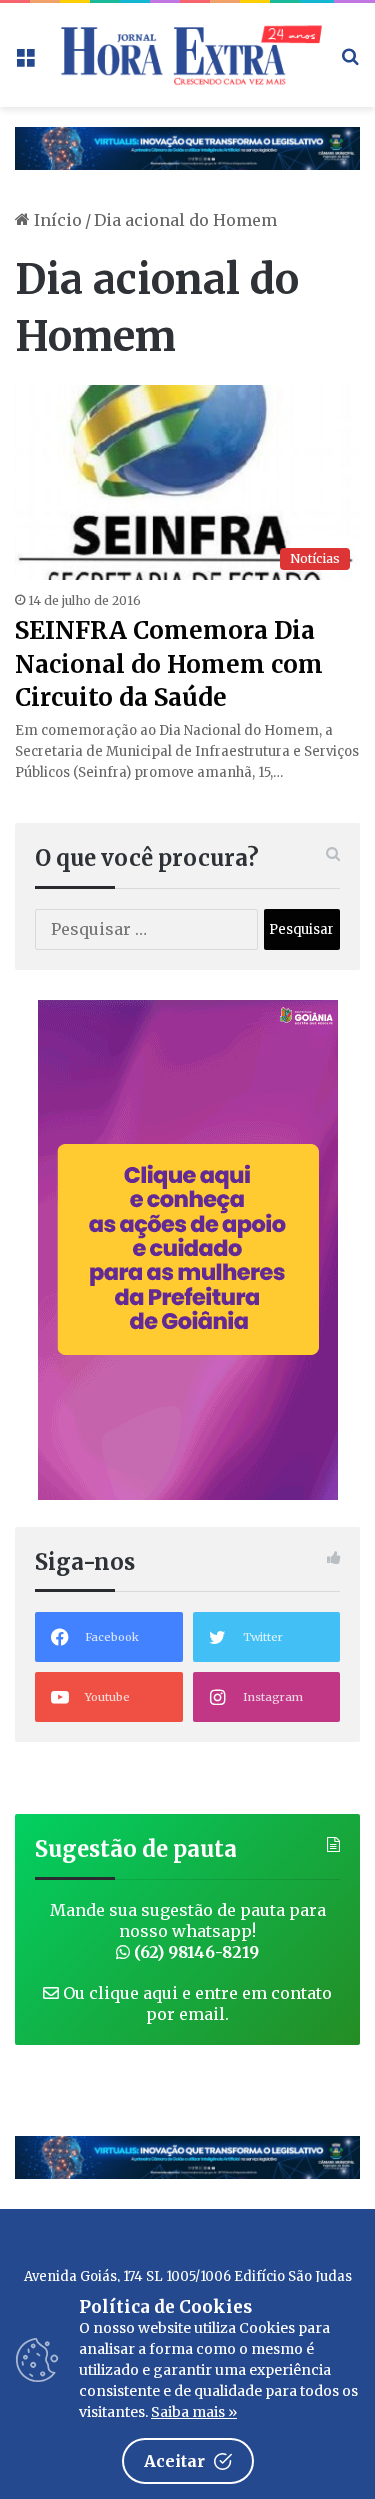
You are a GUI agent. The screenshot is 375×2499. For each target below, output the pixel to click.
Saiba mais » (194, 2412)
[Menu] (25, 62)
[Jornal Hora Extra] (187, 55)
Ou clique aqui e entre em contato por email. (195, 2003)
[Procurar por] (350, 62)
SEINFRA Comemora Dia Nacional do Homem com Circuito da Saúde (169, 664)
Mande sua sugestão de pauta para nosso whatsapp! (188, 1931)
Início (56, 220)
